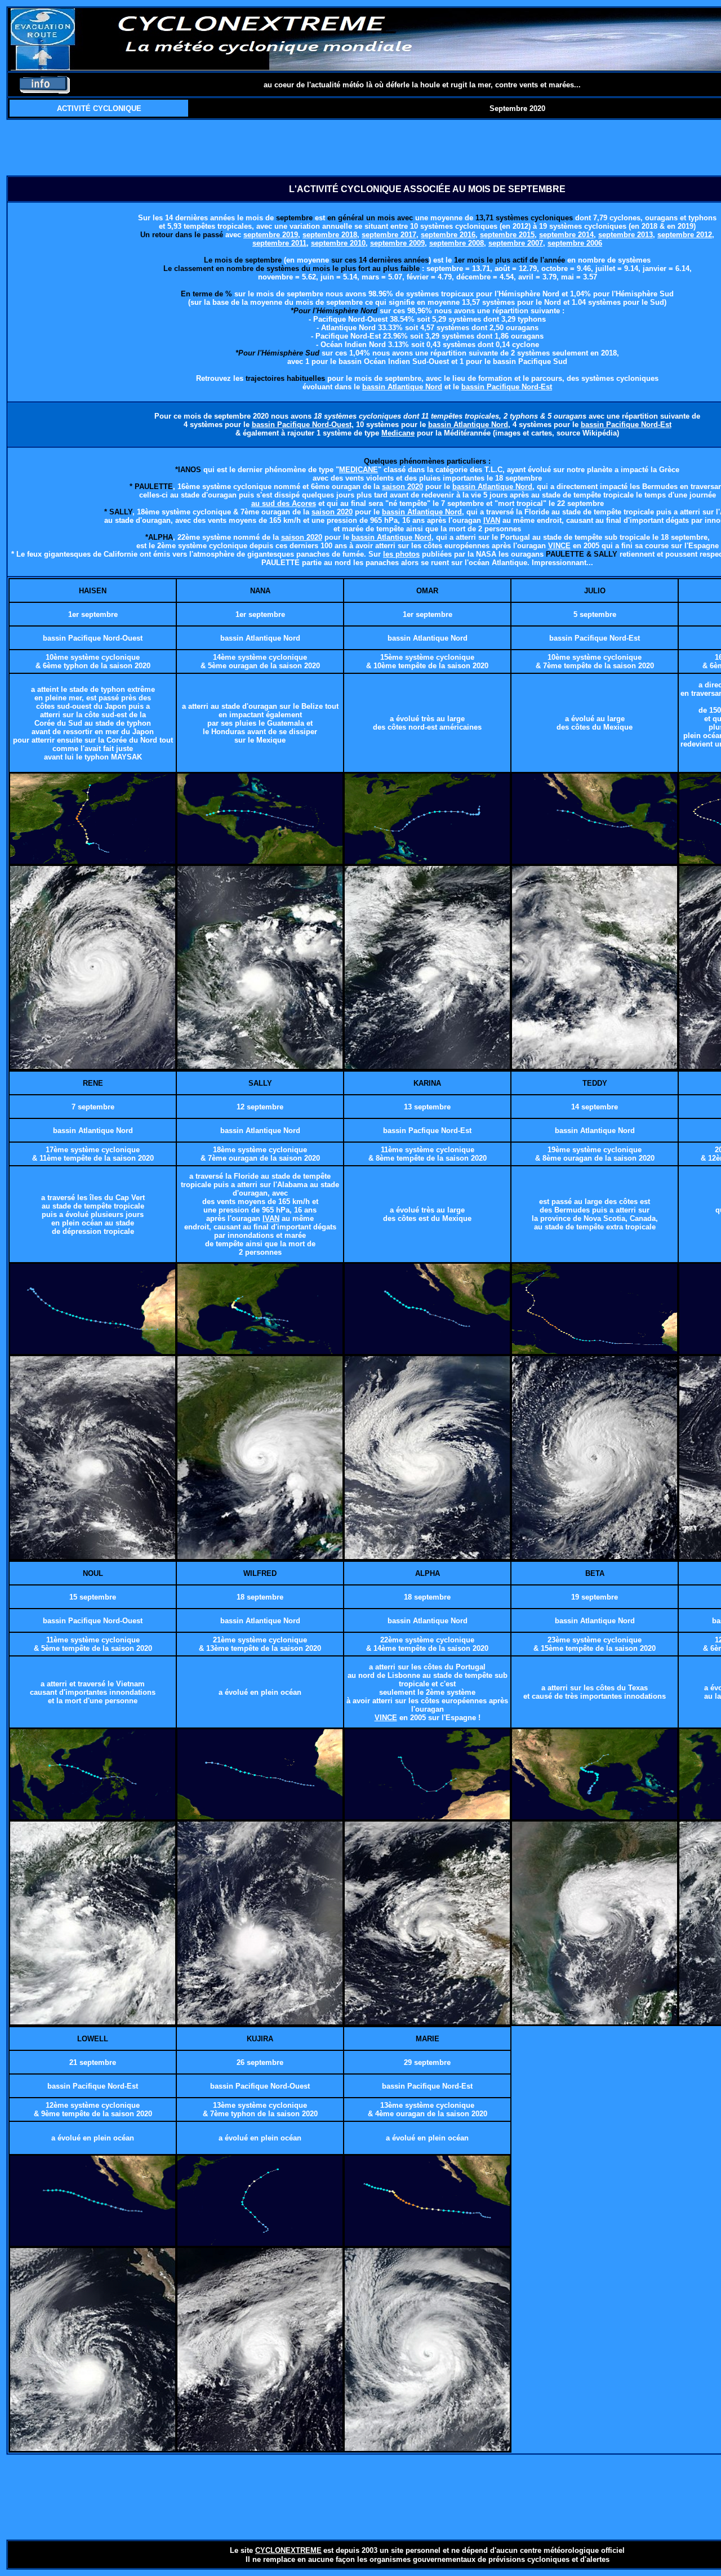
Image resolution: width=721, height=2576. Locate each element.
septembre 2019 (271, 235)
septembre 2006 (575, 243)
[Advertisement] (428, 148)
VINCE (559, 546)
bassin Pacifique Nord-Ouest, (303, 425)
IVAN (492, 520)
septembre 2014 (566, 235)
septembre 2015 (507, 235)
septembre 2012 (685, 235)
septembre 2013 (626, 235)
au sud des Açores (284, 503)
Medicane (398, 433)
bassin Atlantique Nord (402, 387)
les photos (401, 554)
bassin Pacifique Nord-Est (507, 387)
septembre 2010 (338, 243)
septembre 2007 (516, 243)
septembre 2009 (397, 243)
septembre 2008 (457, 243)
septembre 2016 (448, 235)
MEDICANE (359, 470)
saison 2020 (402, 487)
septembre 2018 (330, 235)
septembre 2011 (279, 243)
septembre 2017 (389, 235)
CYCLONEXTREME (288, 2550)
